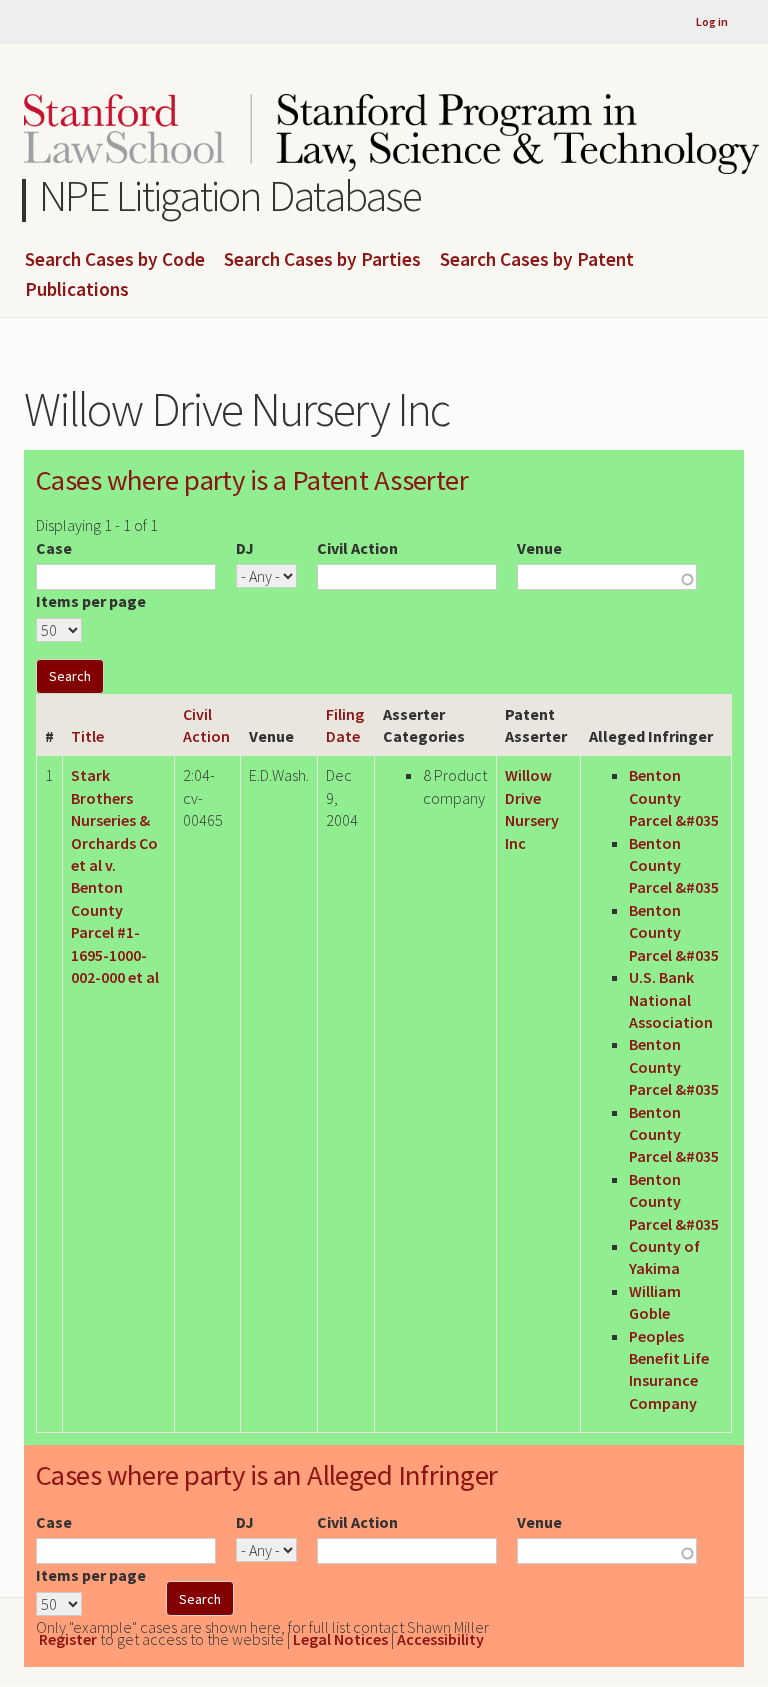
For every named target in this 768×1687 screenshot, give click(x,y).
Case (54, 548)
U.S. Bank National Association (671, 999)
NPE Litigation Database (230, 195)
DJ (245, 548)
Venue (539, 548)
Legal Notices (340, 1639)
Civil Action (357, 548)
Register (68, 1639)
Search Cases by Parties (322, 260)
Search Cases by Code (115, 260)
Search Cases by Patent (537, 260)
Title (87, 736)
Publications (77, 290)
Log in (712, 21)
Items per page (91, 601)
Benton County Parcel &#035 (674, 797)
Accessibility (440, 1639)
